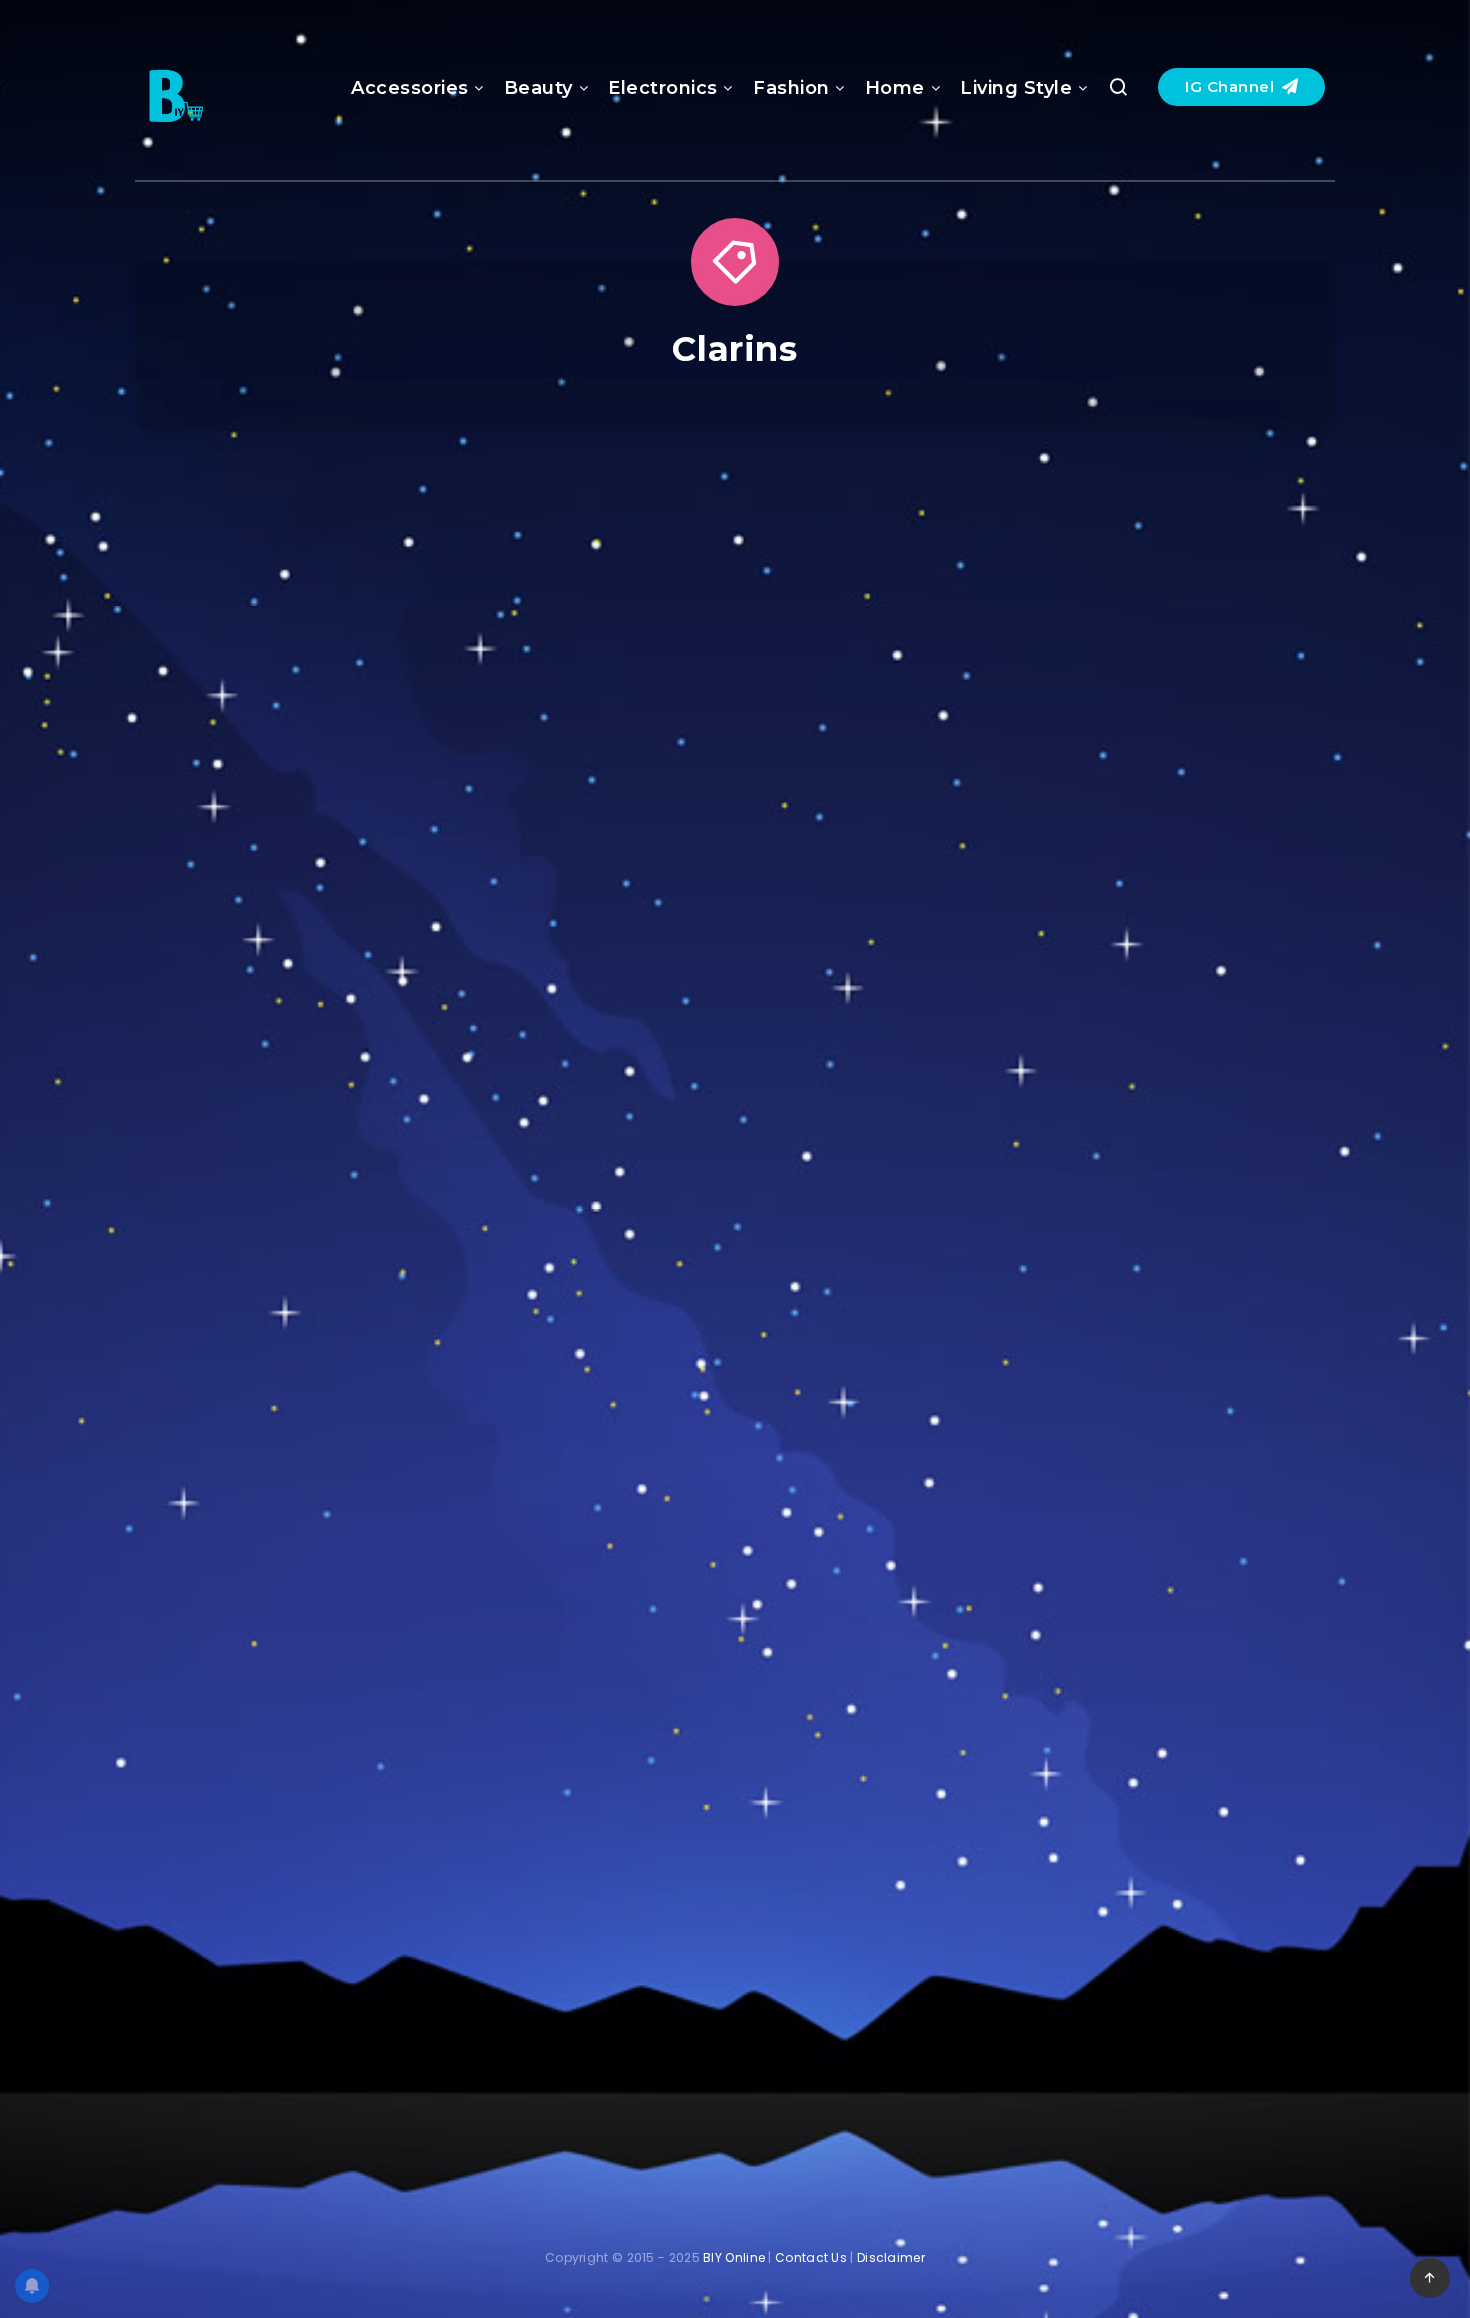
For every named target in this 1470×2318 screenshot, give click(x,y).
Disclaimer (891, 2257)
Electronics (663, 88)
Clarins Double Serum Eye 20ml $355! (1148, 1376)
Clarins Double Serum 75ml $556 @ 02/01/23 (1148, 1892)
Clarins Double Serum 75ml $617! (1148, 859)
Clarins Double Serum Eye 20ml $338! (735, 1376)
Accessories (410, 88)
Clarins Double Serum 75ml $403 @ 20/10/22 (735, 1892)
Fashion (791, 88)
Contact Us (811, 2257)
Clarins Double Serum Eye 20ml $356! (321, 1376)
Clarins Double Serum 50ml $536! (322, 859)
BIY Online (734, 2257)
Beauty (538, 88)
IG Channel (1232, 86)
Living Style (1016, 88)
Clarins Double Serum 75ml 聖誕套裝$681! (735, 859)
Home (895, 88)
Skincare (1145, 543)
